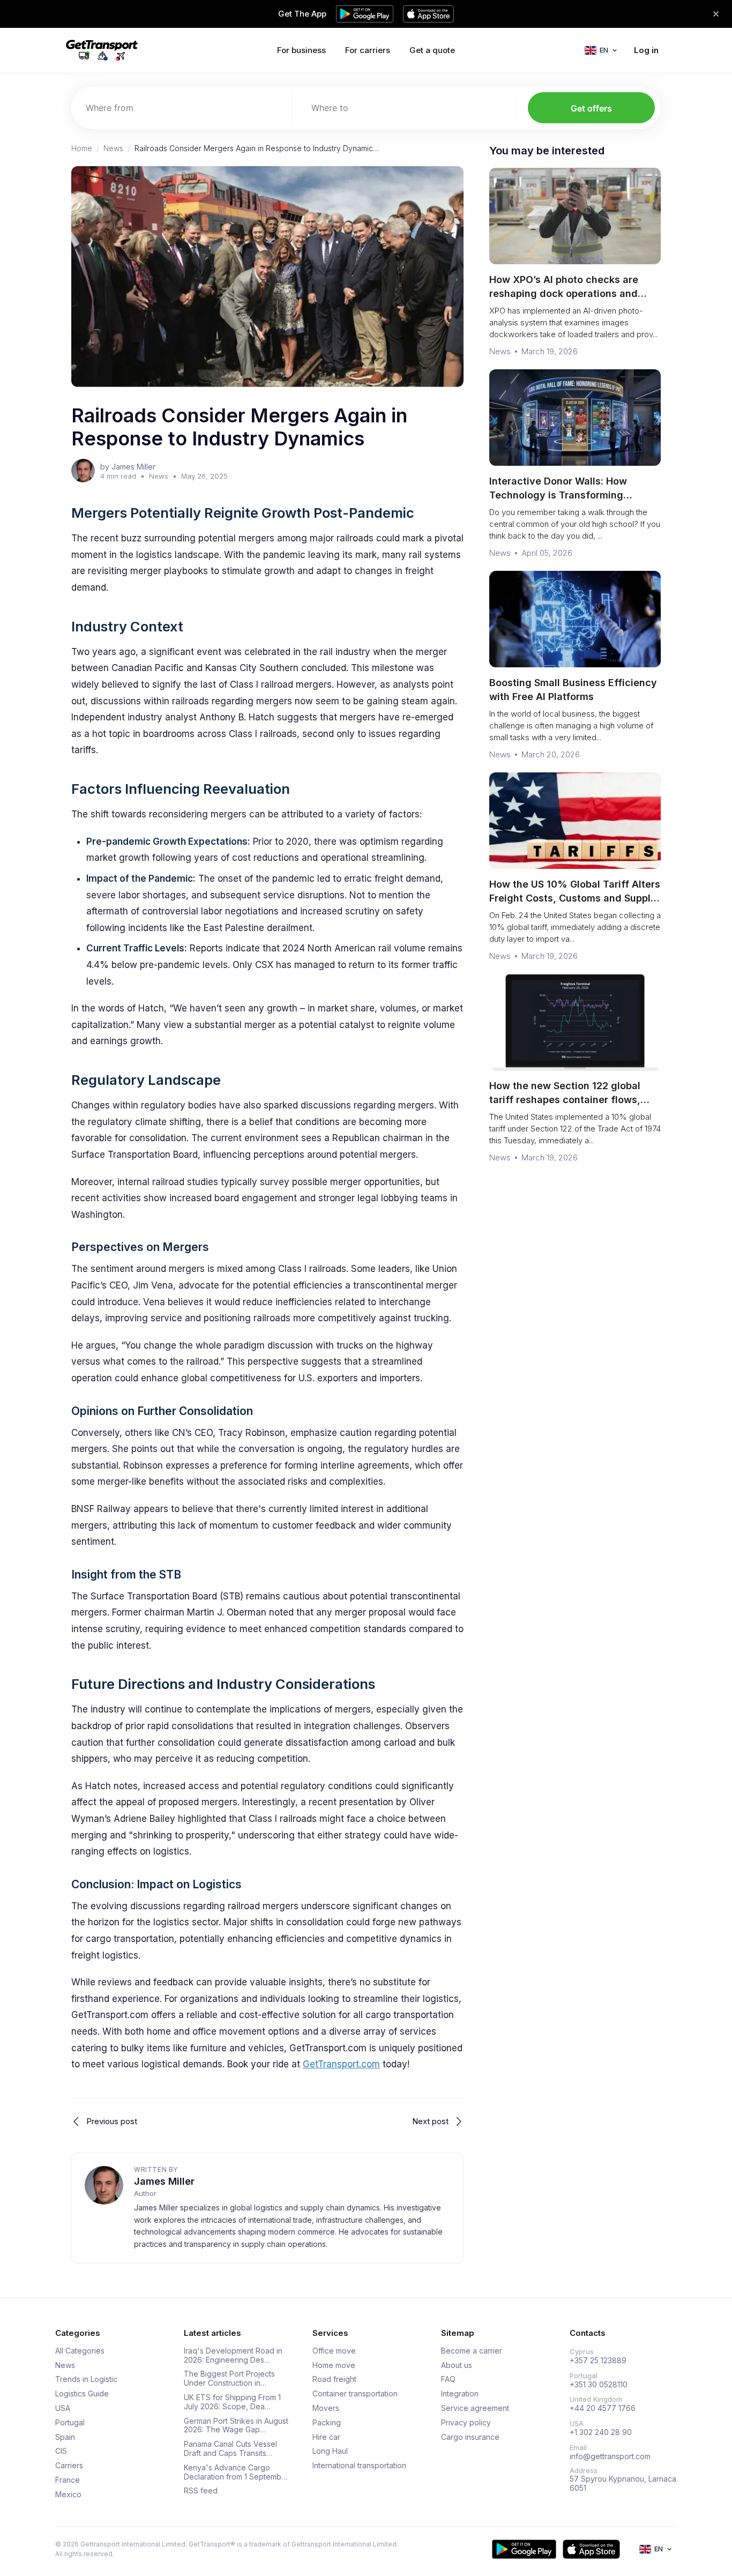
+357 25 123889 (598, 2361)
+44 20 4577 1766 (603, 2408)
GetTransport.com (341, 2064)
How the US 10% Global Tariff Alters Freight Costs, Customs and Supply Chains (575, 898)
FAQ (448, 2379)
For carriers (368, 50)
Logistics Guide (82, 2394)
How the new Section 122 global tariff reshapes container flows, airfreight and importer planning (566, 1100)
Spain (65, 2437)
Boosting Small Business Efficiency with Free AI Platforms (573, 690)
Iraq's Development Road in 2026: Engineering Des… (233, 2355)
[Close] (716, 14)
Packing (327, 2423)
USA (63, 2408)
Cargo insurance (470, 2437)
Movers (326, 2408)
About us (457, 2365)
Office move (334, 2351)
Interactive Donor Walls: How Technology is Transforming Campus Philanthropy (558, 495)
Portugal (70, 2423)
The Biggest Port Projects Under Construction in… (229, 2378)
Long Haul (330, 2451)
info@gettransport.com (610, 2456)
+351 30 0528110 (599, 2385)
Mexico (68, 2495)
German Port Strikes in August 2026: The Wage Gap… (236, 2426)
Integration (460, 2394)
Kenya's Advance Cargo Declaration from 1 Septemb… (236, 2472)
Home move (334, 2365)
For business (301, 50)
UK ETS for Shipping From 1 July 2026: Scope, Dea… (232, 2402)
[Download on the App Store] (591, 2549)
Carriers (69, 2466)
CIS (61, 2451)
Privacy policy (466, 2423)
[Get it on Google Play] (524, 2549)
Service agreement (475, 2408)
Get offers (591, 108)
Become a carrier (472, 2351)
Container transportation (355, 2394)
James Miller (164, 2181)
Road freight (334, 2379)
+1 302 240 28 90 (601, 2432)
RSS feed (201, 2491)
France (68, 2480)
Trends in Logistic (86, 2379)
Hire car (326, 2437)
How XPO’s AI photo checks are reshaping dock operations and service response (564, 293)
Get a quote (432, 50)
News (113, 148)
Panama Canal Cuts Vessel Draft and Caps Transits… (230, 2449)
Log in (646, 50)
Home (82, 148)
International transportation (359, 2466)
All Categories (80, 2351)
